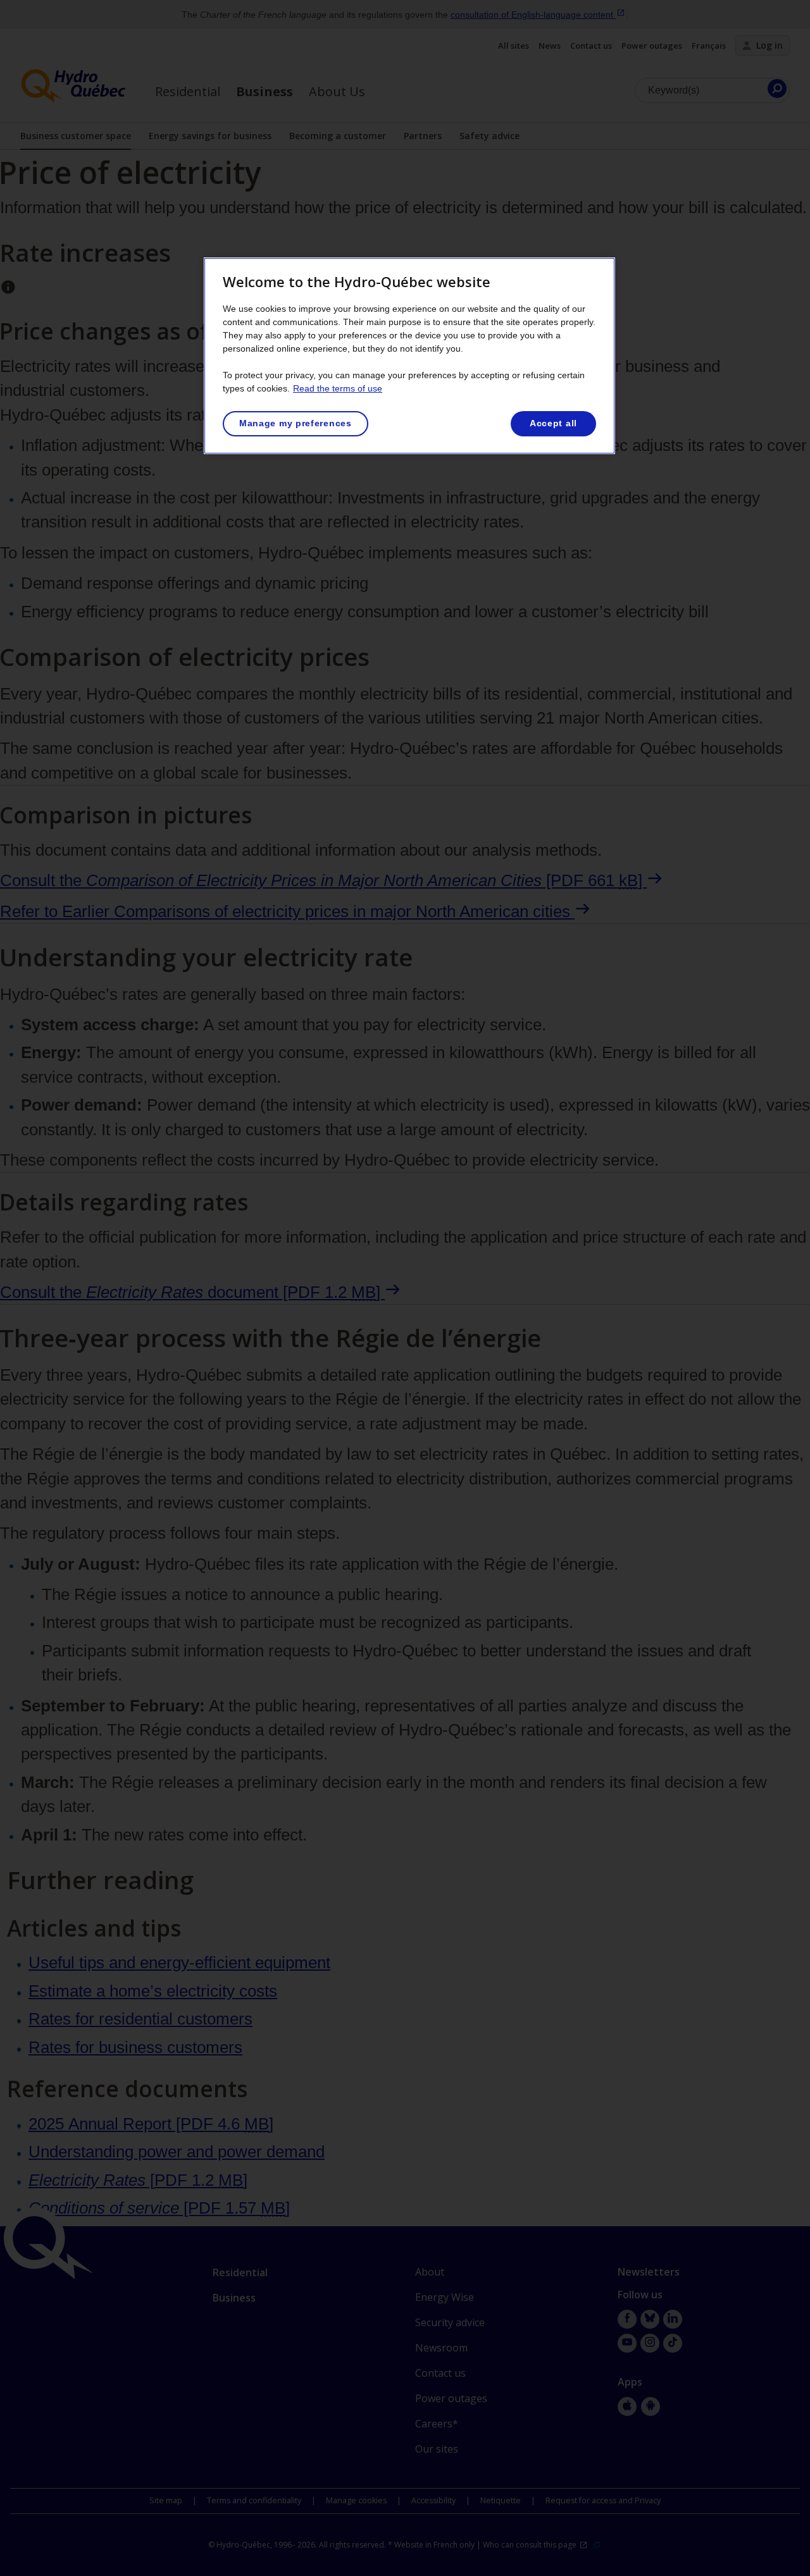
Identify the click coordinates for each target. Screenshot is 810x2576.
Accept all (553, 423)
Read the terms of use (338, 388)
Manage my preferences (296, 423)
